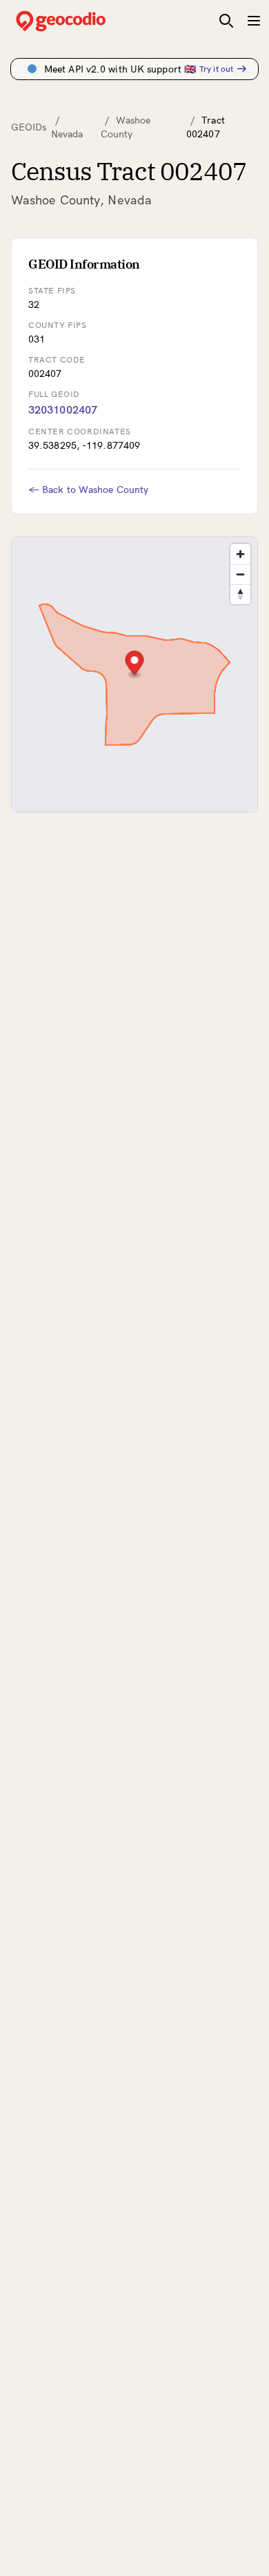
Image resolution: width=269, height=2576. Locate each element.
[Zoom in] (240, 554)
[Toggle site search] (226, 21)
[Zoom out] (240, 574)
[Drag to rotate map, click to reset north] (240, 594)
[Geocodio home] (81, 21)
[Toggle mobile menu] (254, 21)
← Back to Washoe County (88, 490)
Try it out (216, 69)
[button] (135, 665)
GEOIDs (29, 127)
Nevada (67, 134)
